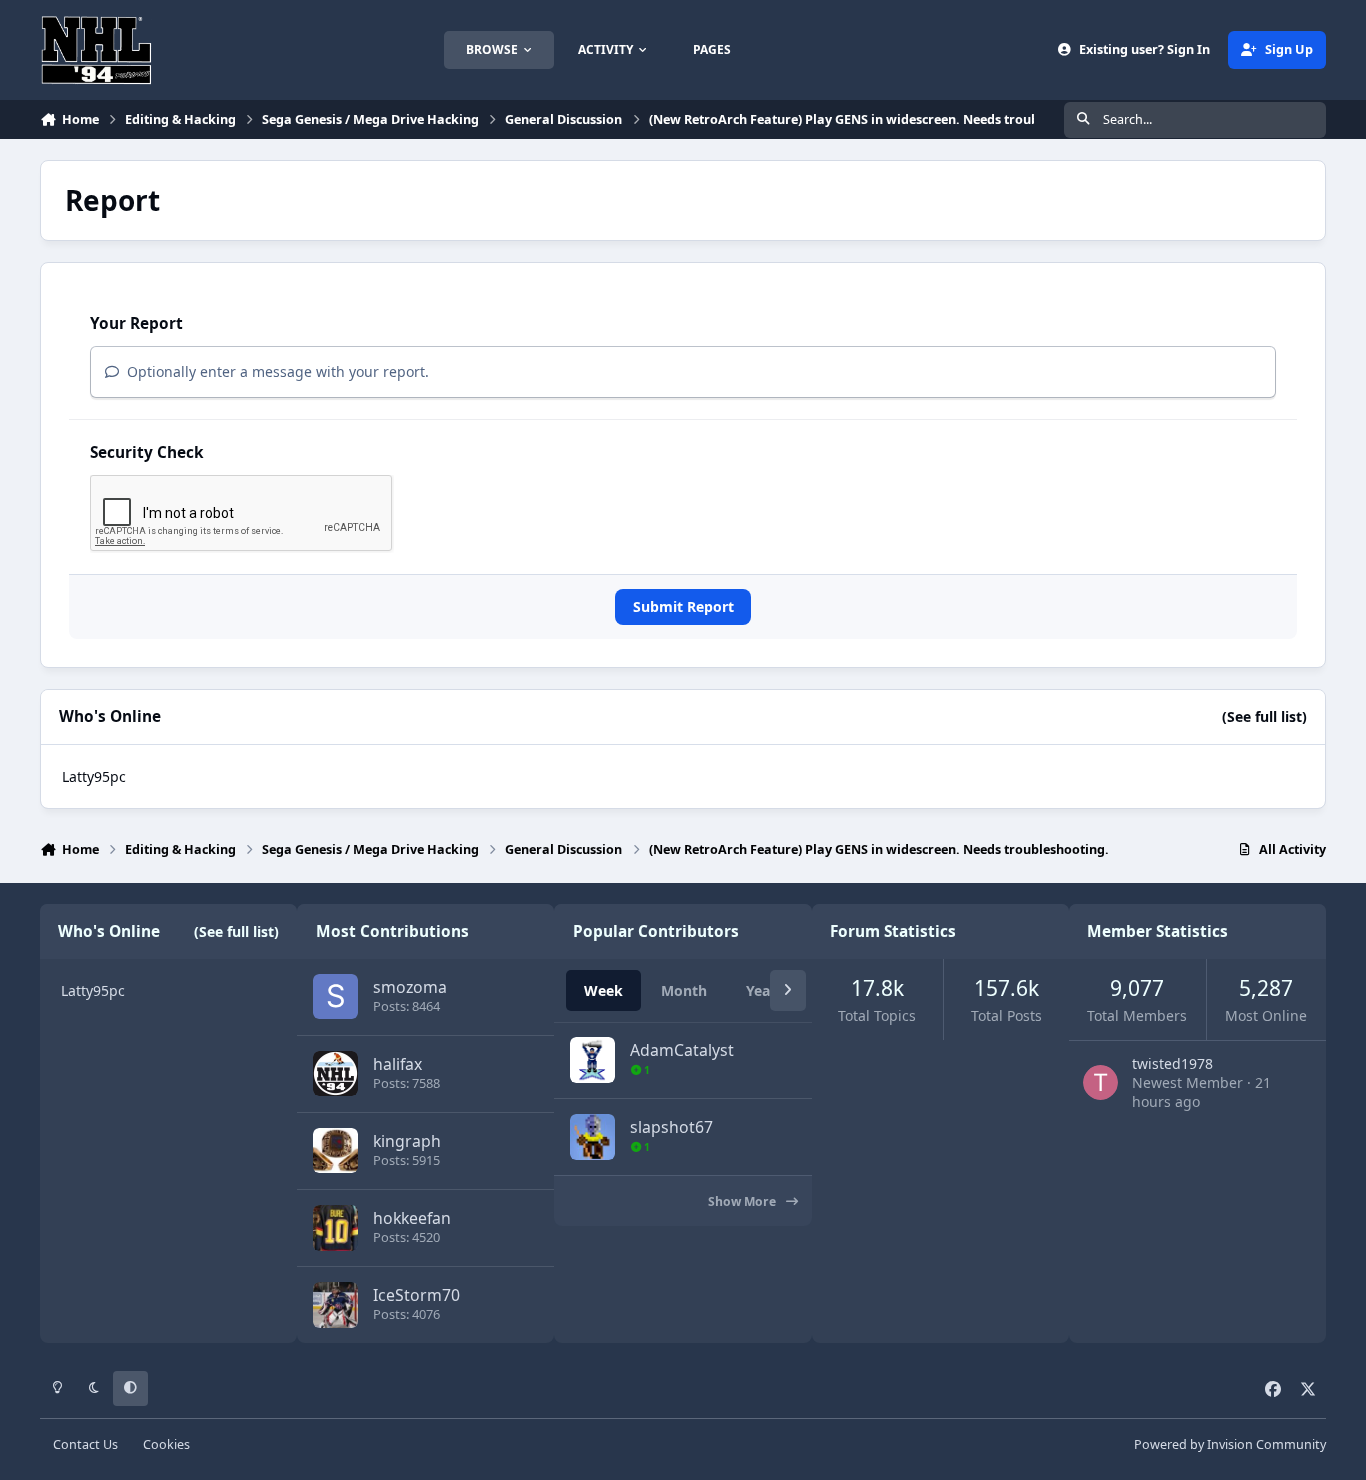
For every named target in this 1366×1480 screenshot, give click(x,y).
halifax (397, 1064)
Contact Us (85, 1444)
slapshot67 (671, 1127)
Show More (743, 1201)
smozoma (410, 987)
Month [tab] (684, 990)
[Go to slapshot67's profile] (592, 1136)
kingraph (407, 1141)
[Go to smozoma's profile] (335, 996)
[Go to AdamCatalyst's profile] (592, 1059)
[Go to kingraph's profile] (335, 1150)
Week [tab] (603, 990)
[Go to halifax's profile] (335, 1073)
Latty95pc (94, 776)
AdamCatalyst (682, 1050)
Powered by (1230, 1444)
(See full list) (1264, 716)
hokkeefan (412, 1218)
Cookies (166, 1444)
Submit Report (683, 606)
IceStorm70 (416, 1295)
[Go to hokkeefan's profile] (335, 1227)
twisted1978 (1172, 1063)
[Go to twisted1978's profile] (1100, 1082)
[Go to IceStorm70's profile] (335, 1304)
